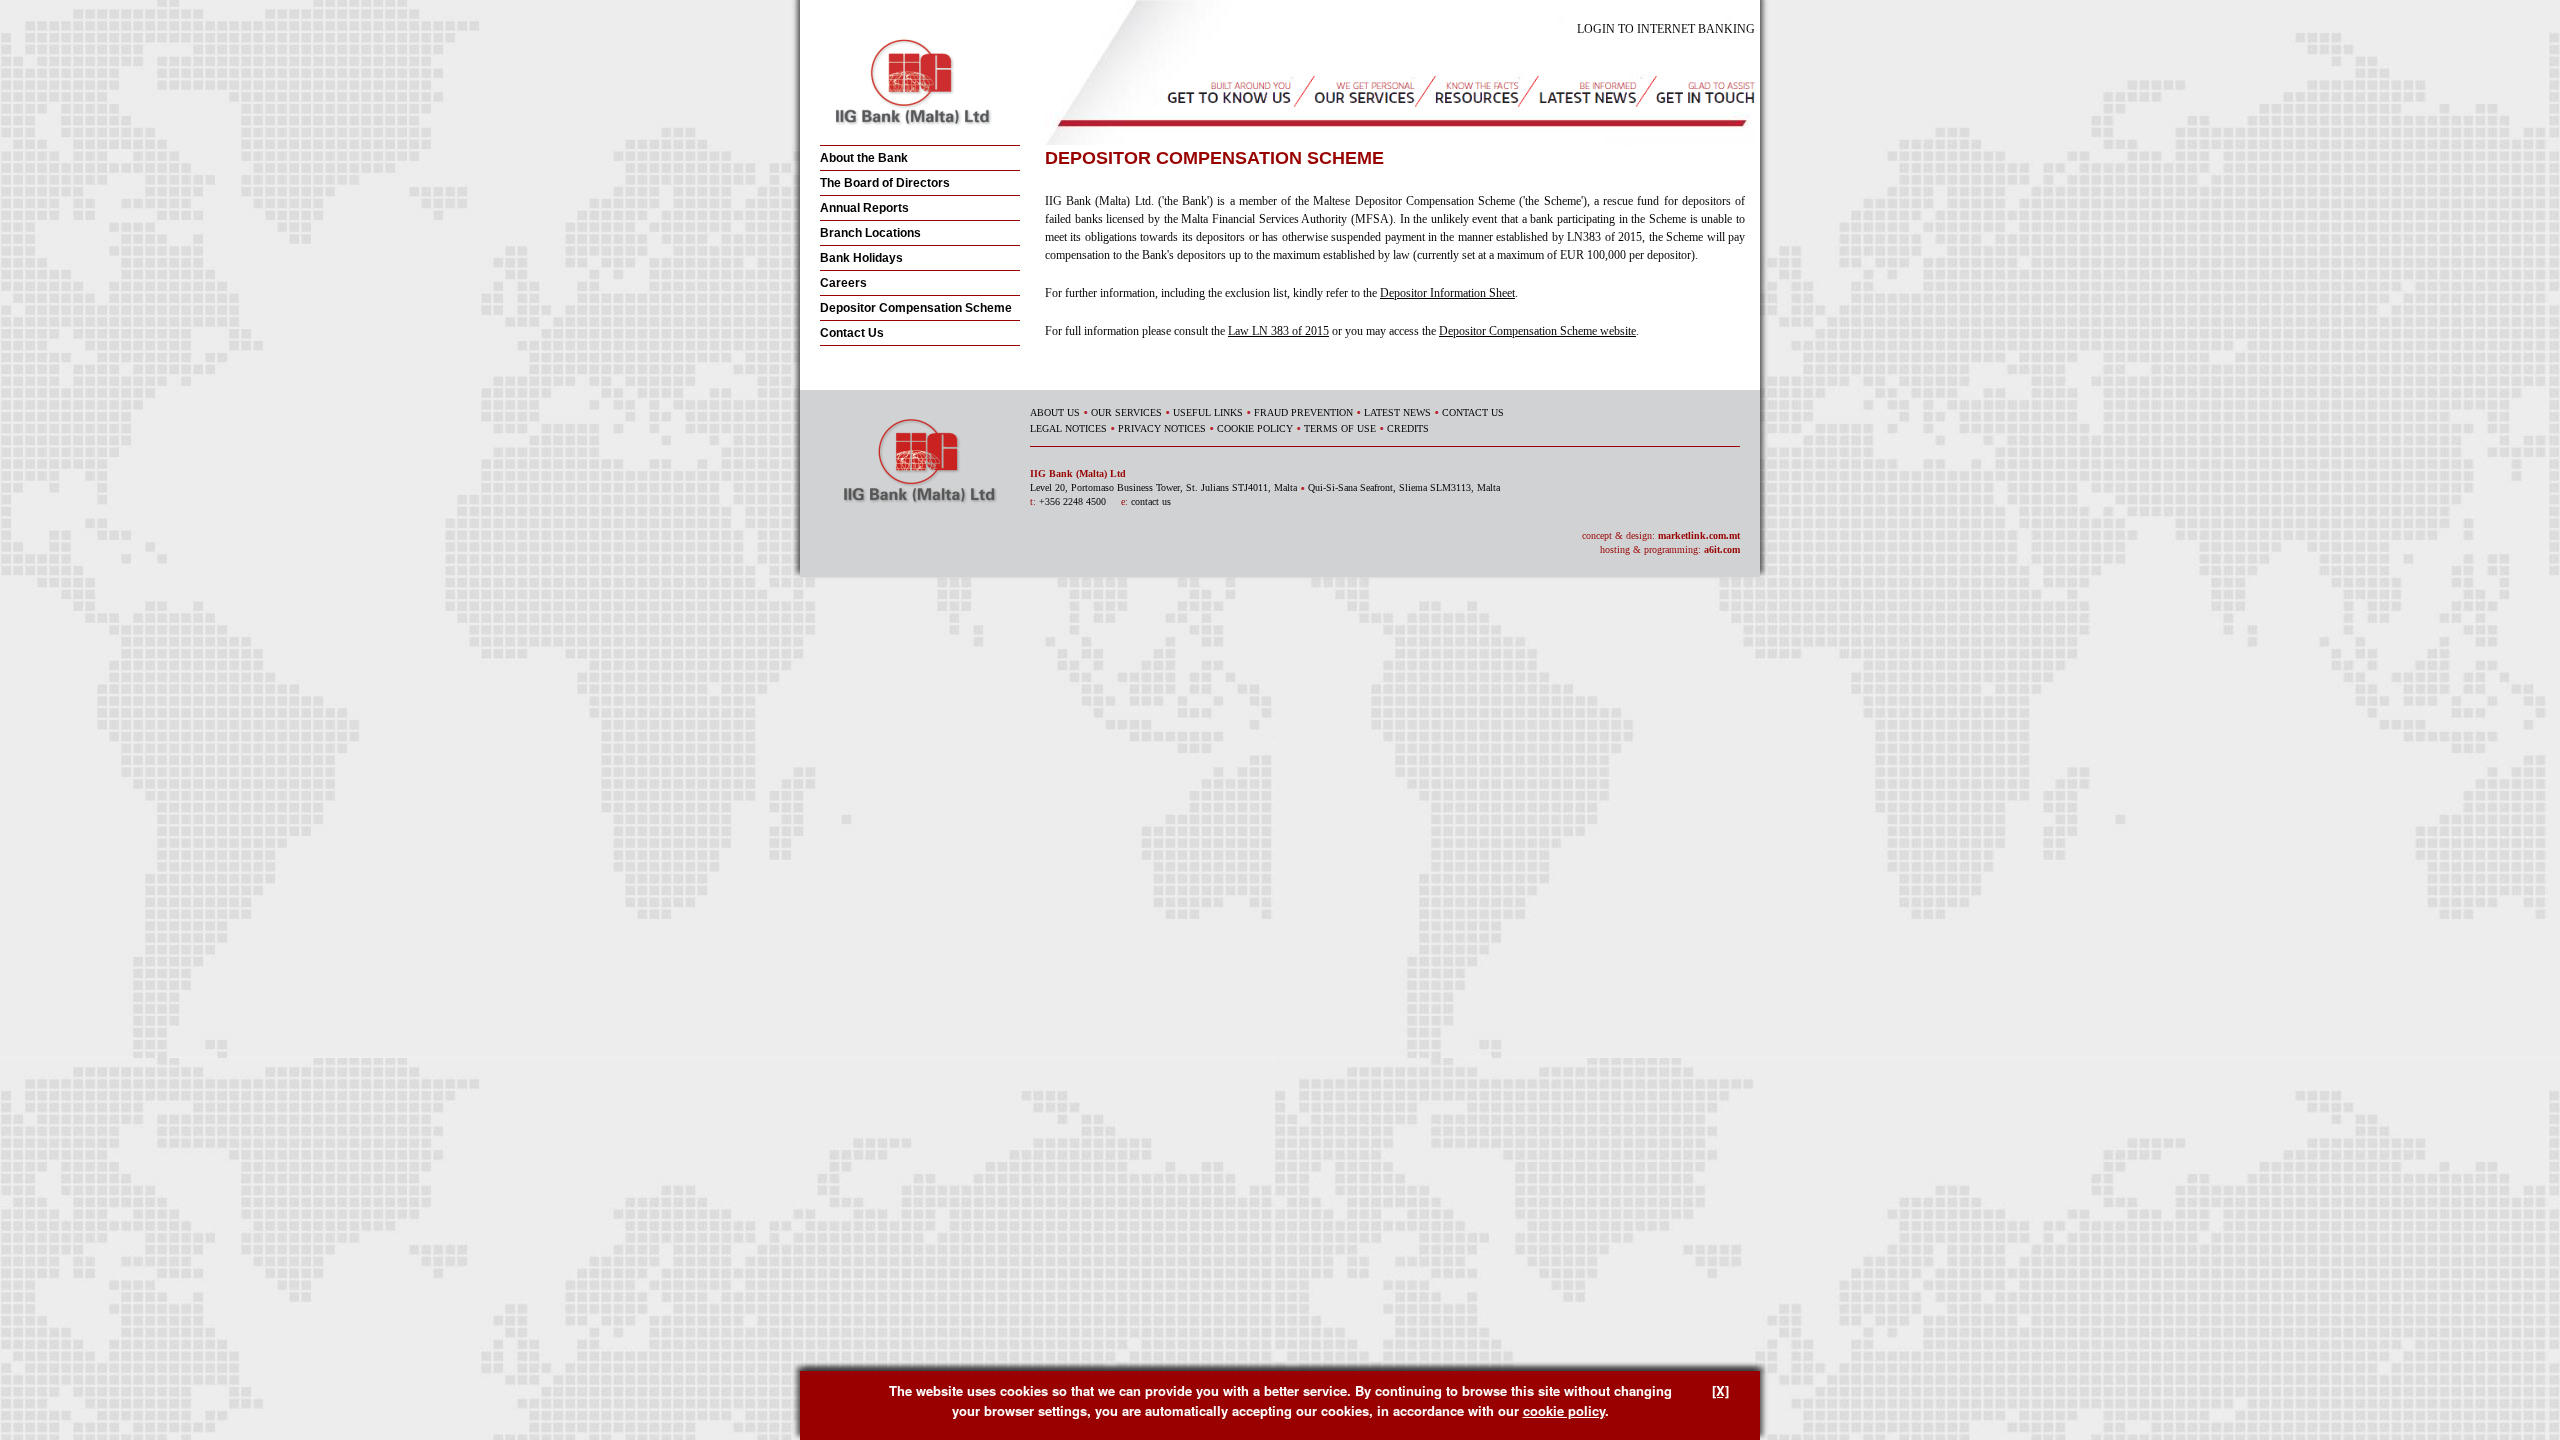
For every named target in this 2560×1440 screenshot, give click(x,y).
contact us (1151, 501)
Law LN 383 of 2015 (1278, 331)
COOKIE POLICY (1255, 428)
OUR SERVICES (1126, 412)
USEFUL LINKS (1208, 412)
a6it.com (1722, 549)
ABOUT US (1055, 412)
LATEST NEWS (1397, 412)
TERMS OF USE (1340, 428)
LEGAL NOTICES (1068, 428)
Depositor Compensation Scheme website (1537, 331)
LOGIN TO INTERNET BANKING (1666, 29)
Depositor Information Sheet (1447, 293)
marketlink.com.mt (1699, 535)
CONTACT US (1473, 412)
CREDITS (1408, 428)
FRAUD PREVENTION (1303, 412)
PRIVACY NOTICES (1162, 428)
